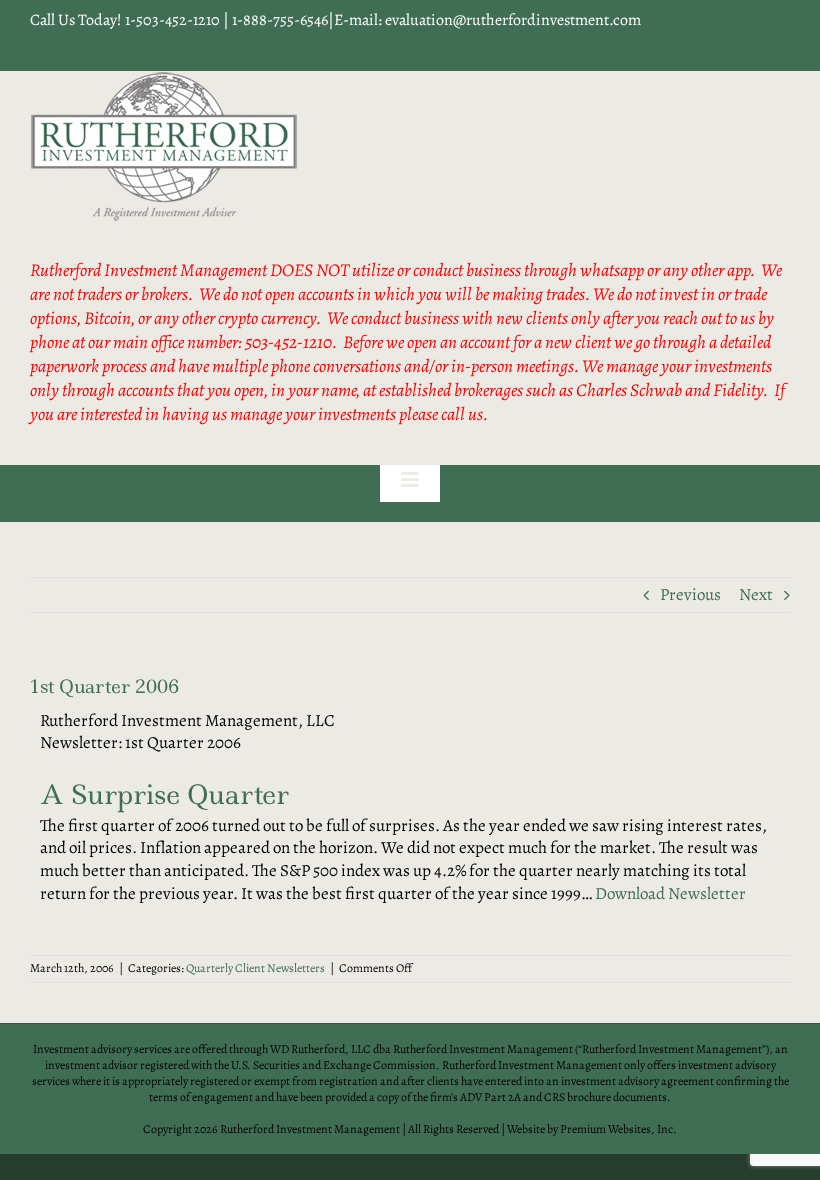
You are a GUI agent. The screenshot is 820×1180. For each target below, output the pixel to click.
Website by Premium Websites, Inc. (592, 1129)
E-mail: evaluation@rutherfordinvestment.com (487, 20)
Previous (690, 594)
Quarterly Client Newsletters (255, 968)
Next (756, 594)
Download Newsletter (670, 893)
